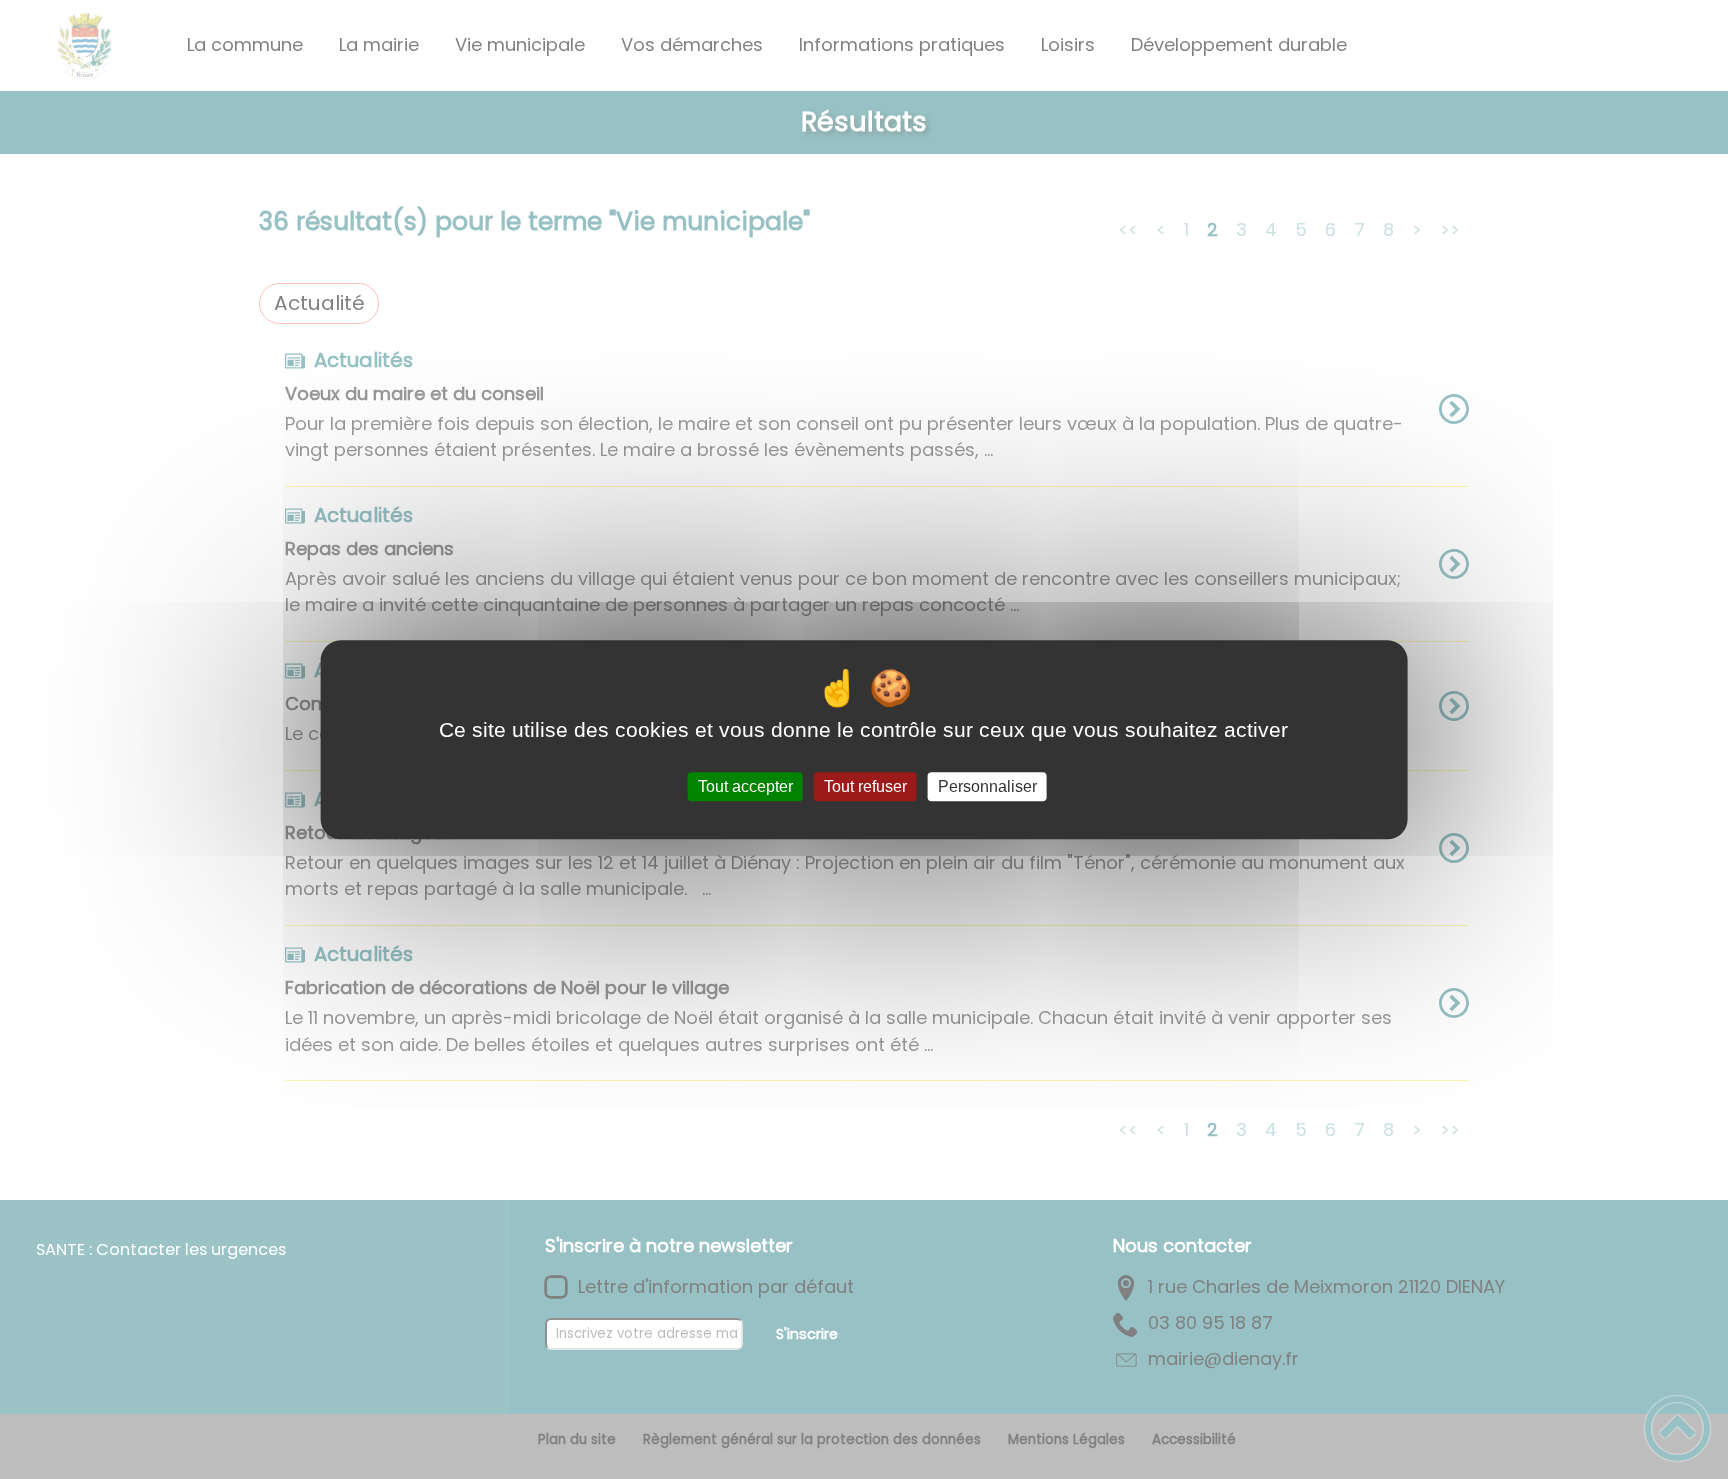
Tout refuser (865, 786)
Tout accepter (745, 786)
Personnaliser (987, 786)
